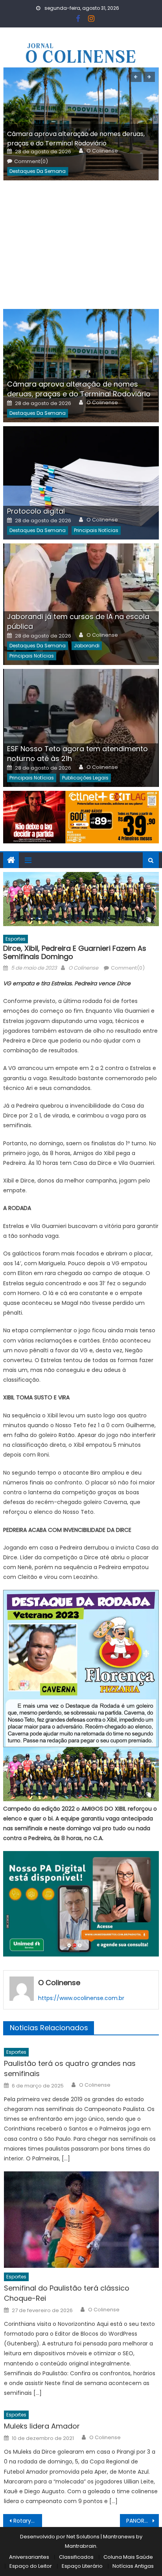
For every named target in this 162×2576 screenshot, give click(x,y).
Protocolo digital (36, 511)
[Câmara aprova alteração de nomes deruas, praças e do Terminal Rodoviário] (81, 366)
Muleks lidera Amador (42, 2426)
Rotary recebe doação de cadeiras (28, 2521)
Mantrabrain (81, 2546)
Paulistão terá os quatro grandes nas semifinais (70, 2068)
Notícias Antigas (133, 2566)
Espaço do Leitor (31, 2566)
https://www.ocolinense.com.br (81, 1998)
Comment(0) (31, 162)
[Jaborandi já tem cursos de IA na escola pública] (81, 604)
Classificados (76, 2557)
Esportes (16, 939)
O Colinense (102, 151)
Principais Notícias (96, 530)
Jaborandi (87, 646)
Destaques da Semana (38, 171)
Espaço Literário (82, 2566)
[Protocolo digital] (81, 483)
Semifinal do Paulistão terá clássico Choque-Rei (67, 2293)
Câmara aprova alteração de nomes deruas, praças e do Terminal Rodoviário (76, 139)
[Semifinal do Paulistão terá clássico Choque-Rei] (81, 2220)
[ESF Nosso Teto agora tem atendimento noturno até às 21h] (81, 728)
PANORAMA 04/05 (143, 2521)
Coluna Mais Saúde (128, 2557)
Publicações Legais (85, 778)
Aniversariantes (29, 2557)
